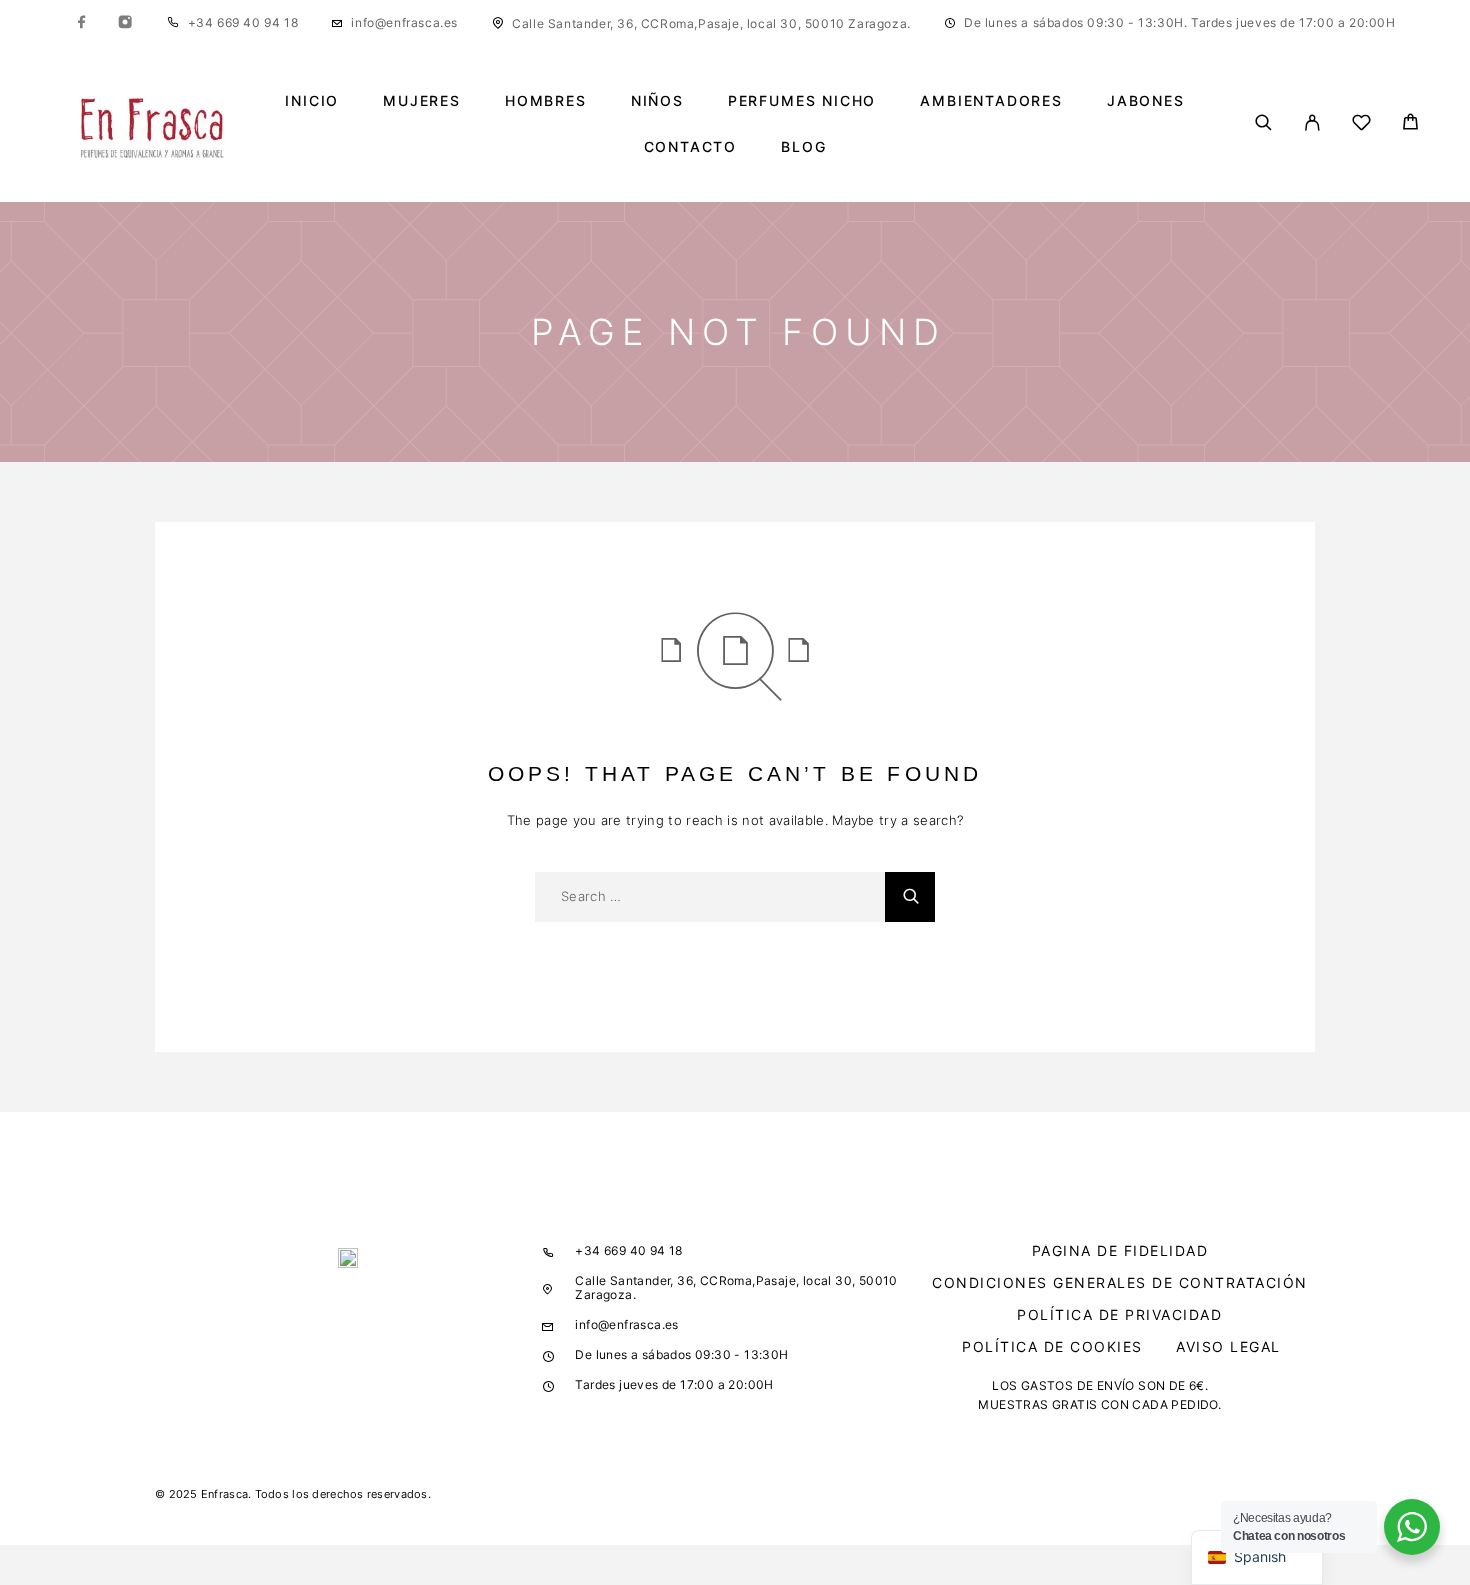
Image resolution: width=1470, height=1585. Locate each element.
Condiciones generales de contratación (1120, 1282)
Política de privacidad (1119, 1314)
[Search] (1263, 124)
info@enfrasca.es (404, 22)
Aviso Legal (1228, 1346)
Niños (657, 101)
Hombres (546, 101)
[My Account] (1312, 124)
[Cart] (1410, 124)
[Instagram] (125, 23)
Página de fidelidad (1120, 1250)
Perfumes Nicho (802, 101)
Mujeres (422, 101)
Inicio (312, 101)
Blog (803, 147)
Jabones (1146, 101)
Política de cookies (1052, 1346)
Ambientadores (991, 101)
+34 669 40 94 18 (243, 22)
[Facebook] (82, 23)
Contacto (691, 147)
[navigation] (1257, 1557)
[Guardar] (1361, 125)
